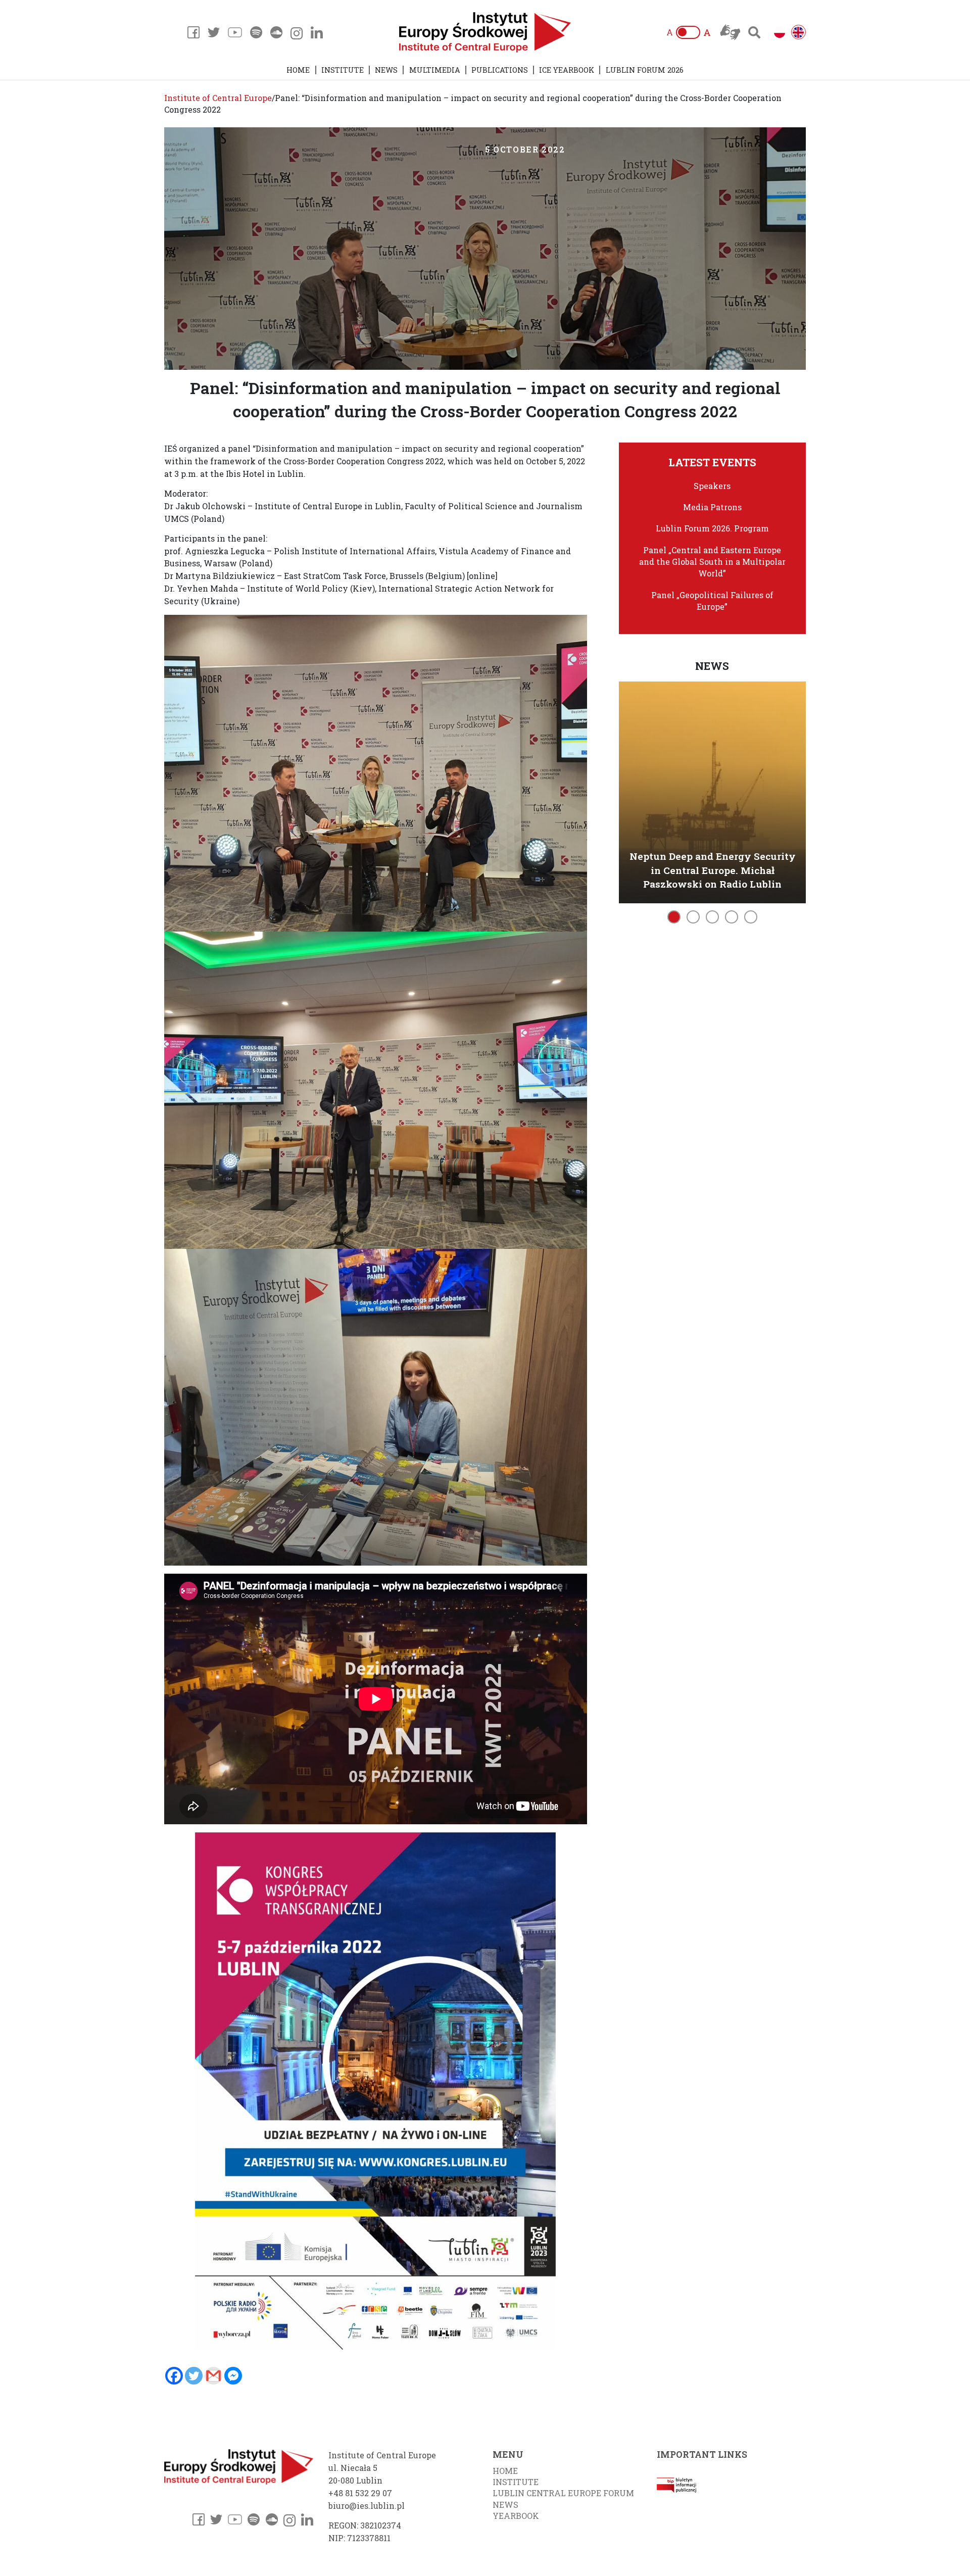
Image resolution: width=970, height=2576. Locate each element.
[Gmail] (213, 2376)
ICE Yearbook (567, 70)
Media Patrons (712, 507)
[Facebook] (174, 2376)
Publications (500, 70)
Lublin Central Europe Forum (563, 2493)
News (386, 70)
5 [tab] (751, 917)
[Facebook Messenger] (233, 2376)
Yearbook (516, 2516)
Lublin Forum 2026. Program (712, 528)
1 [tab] (674, 917)
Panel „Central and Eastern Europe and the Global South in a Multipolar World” (712, 562)
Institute (343, 70)
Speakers (712, 486)
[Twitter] (194, 2376)
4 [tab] (732, 917)
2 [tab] (693, 917)
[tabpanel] (713, 790)
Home (298, 70)
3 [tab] (712, 917)
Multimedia (435, 70)
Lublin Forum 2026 (645, 70)
